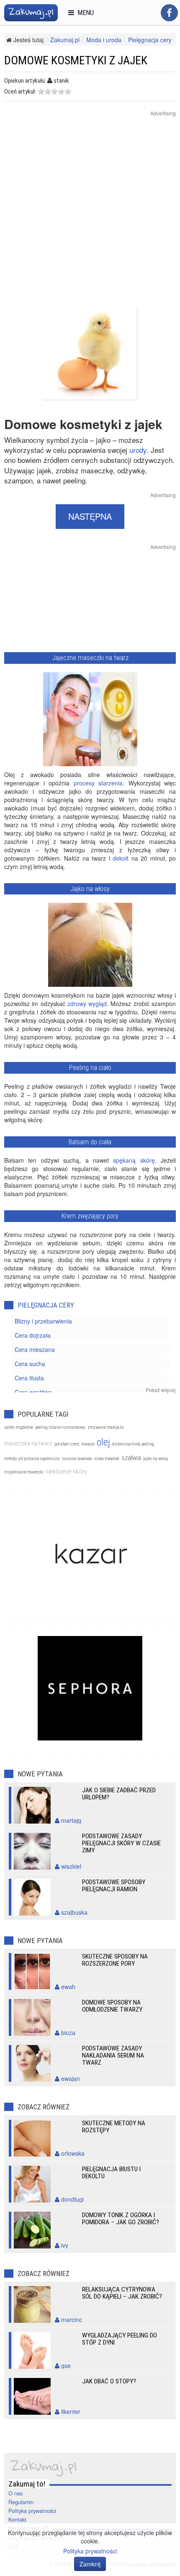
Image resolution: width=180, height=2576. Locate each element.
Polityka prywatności (32, 2511)
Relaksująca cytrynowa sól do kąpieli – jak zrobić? (122, 2293)
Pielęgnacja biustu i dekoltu (111, 2173)
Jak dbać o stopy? (109, 2381)
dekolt (121, 858)
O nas (15, 2493)
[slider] (54, 91)
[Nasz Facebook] (169, 13)
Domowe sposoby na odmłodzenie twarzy (112, 2006)
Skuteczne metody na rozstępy (114, 2127)
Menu (84, 13)
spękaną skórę (134, 1160)
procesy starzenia (98, 783)
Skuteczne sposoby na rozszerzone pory (115, 1960)
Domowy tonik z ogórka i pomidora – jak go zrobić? (121, 2219)
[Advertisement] (90, 216)
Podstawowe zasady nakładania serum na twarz (113, 2055)
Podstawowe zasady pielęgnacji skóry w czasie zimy (121, 1843)
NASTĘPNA (90, 516)
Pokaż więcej (161, 1390)
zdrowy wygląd (87, 1003)
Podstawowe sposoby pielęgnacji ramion (114, 1886)
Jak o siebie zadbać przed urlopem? (119, 1794)
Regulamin (21, 2502)
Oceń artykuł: (20, 91)
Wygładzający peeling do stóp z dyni (120, 2339)
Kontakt (17, 2520)
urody (138, 450)
